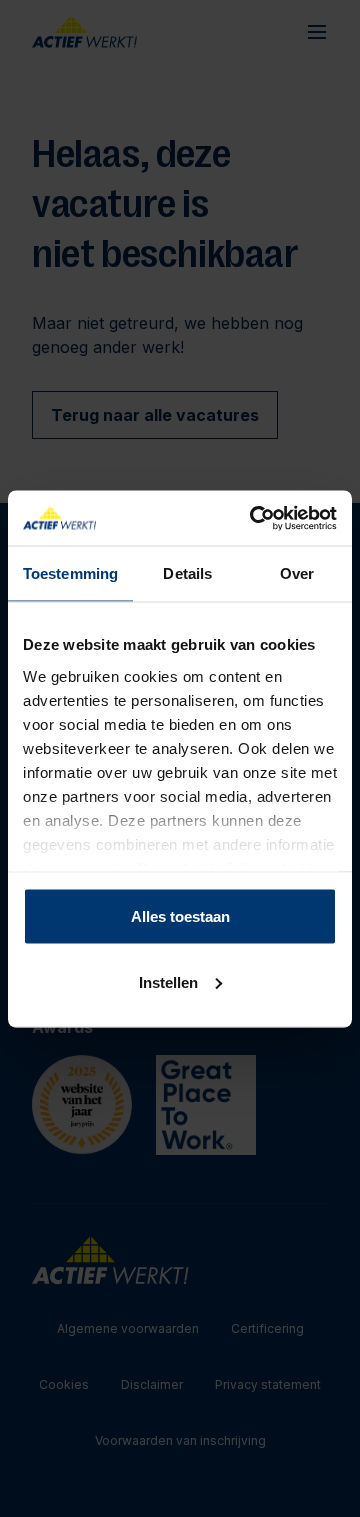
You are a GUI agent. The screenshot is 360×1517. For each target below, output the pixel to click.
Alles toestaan (180, 916)
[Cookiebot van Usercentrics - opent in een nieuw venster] (254, 518)
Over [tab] (297, 573)
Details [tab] (187, 573)
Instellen (168, 981)
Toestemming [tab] (70, 573)
